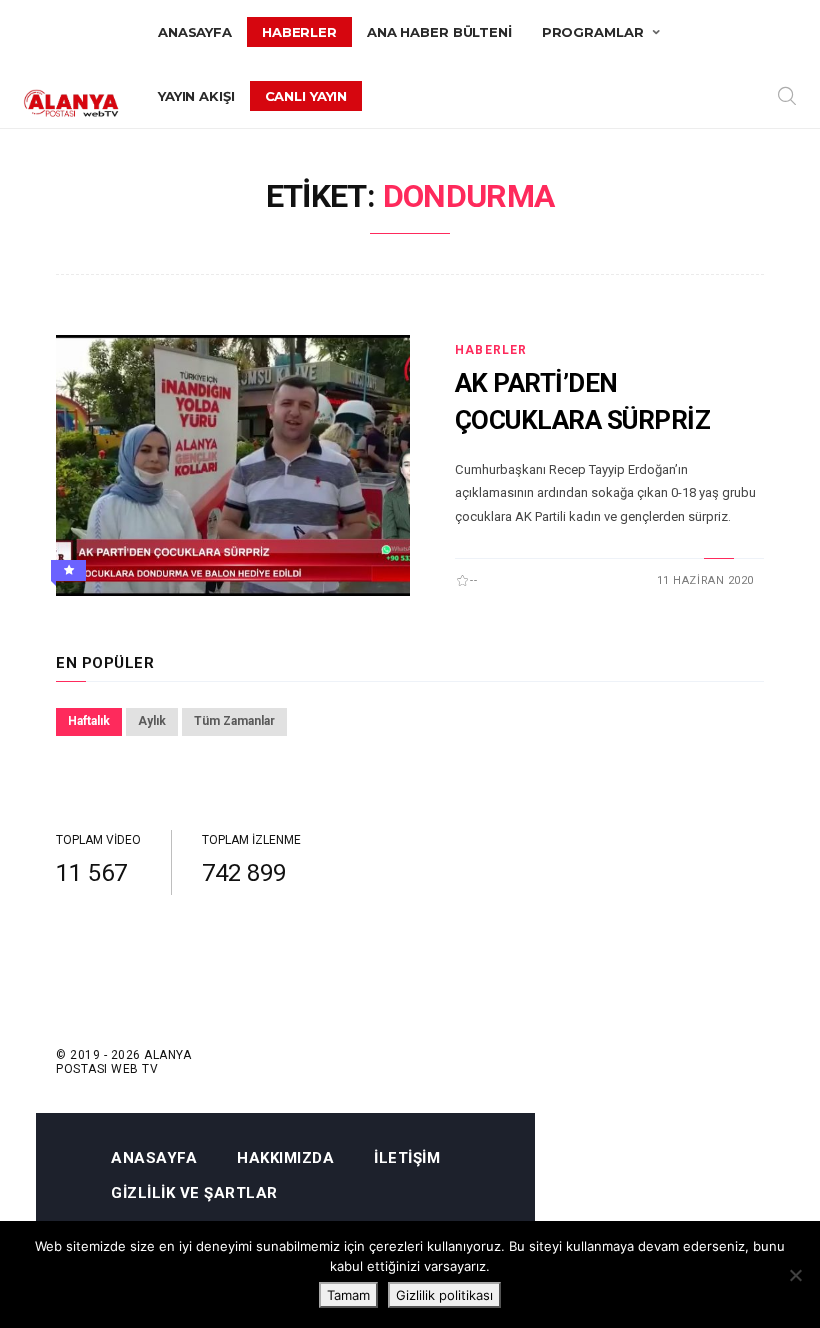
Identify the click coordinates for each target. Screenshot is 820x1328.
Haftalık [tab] (89, 721)
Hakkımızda (285, 1158)
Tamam (348, 1295)
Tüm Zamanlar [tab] (234, 721)
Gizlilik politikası (444, 1295)
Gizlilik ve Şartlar (194, 1193)
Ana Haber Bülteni (439, 32)
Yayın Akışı (196, 96)
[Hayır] (795, 1275)
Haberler (299, 32)
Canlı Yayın (306, 96)
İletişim (407, 1158)
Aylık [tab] (152, 721)
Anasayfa (195, 32)
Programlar (593, 32)
